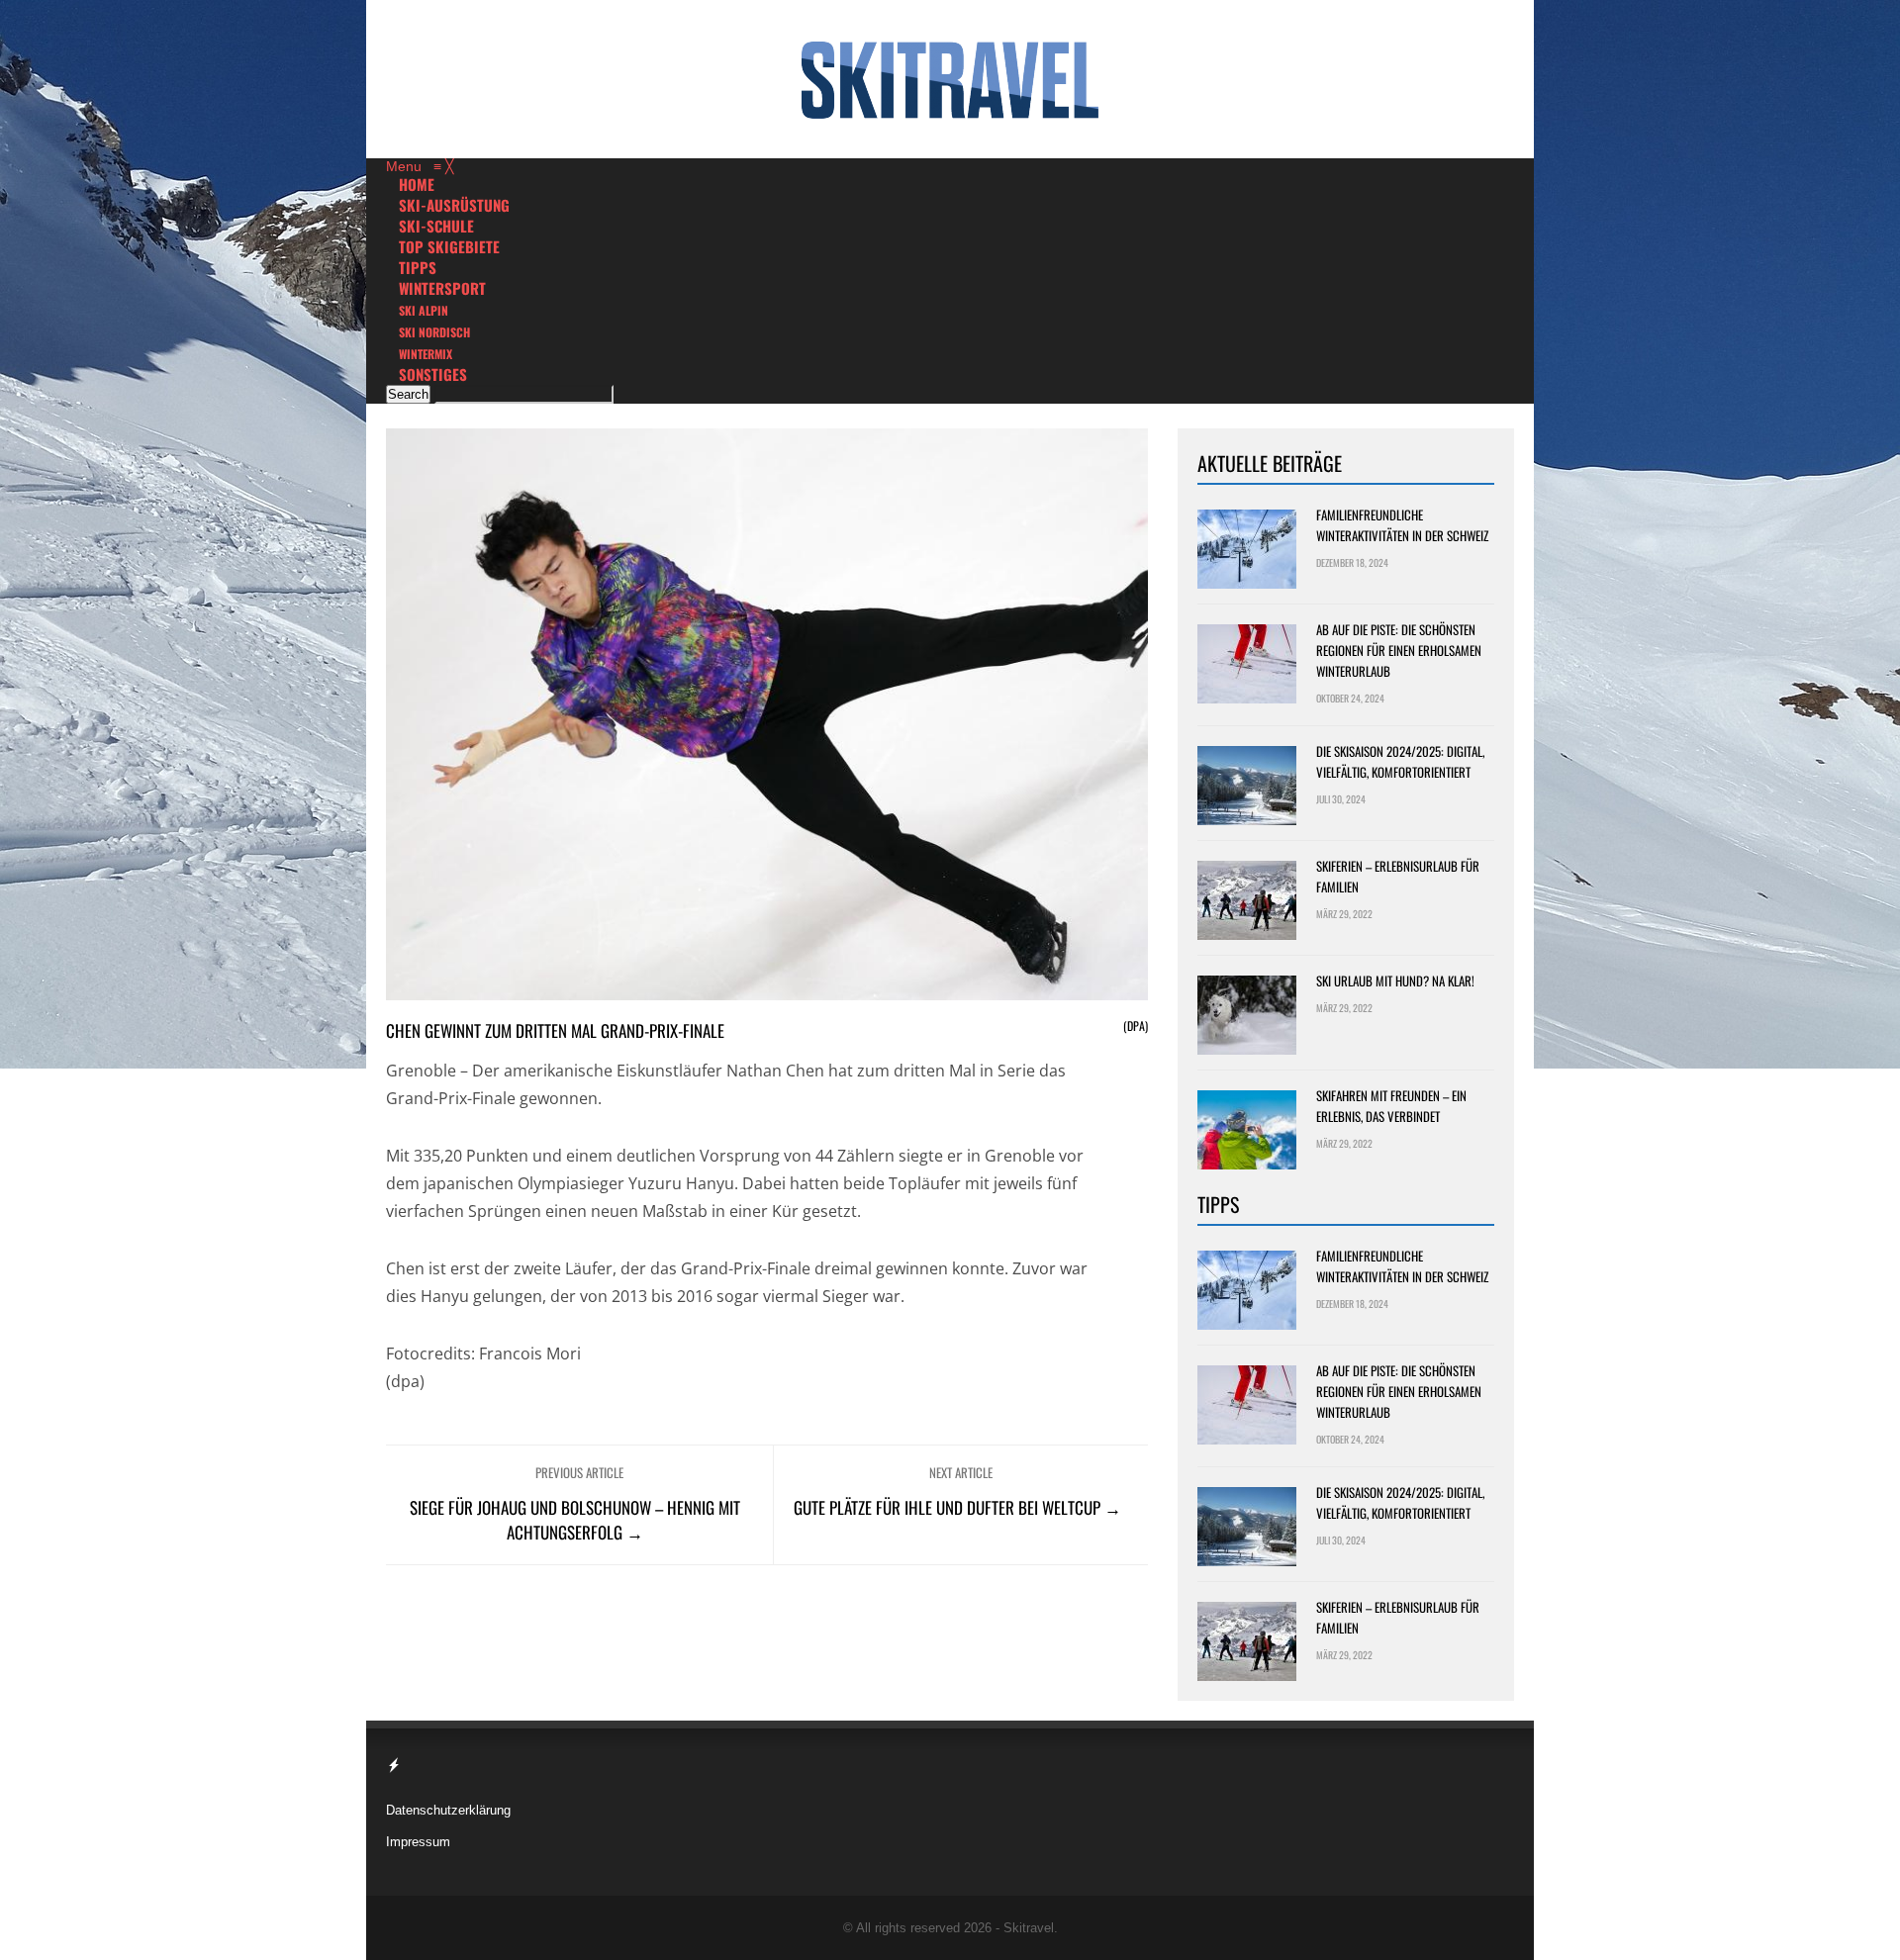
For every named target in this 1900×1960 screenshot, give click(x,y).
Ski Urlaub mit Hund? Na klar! (1395, 980)
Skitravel (1029, 1928)
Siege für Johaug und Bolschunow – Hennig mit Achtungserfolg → (575, 1520)
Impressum (418, 1842)
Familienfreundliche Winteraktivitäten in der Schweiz (1402, 525)
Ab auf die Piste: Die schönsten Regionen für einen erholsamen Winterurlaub (1399, 650)
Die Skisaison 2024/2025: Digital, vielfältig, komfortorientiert (1400, 761)
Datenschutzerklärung (448, 1810)
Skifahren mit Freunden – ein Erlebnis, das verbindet (1391, 1106)
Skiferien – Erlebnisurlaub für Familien (1398, 876)
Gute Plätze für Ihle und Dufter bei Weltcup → (957, 1507)
